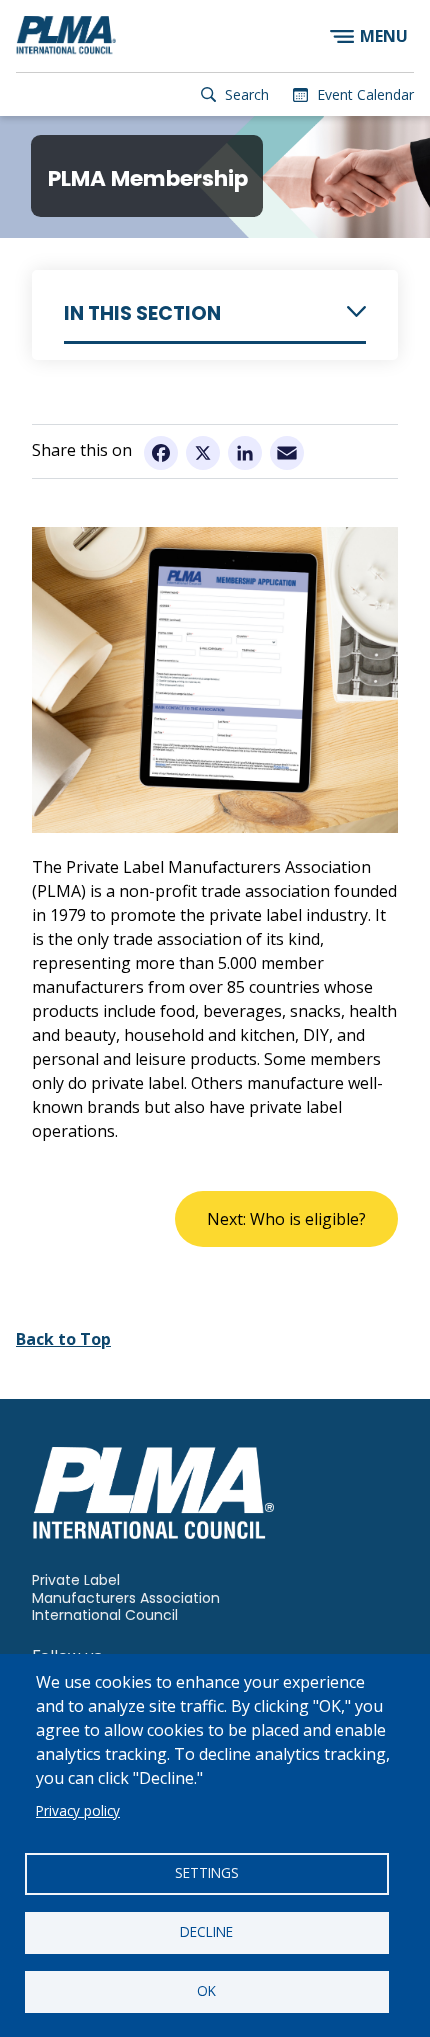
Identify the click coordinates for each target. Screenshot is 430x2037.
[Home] (66, 36)
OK (206, 1990)
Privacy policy (78, 1810)
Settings (207, 1872)
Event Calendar (365, 94)
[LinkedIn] (245, 452)
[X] (203, 452)
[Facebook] (161, 452)
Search (247, 94)
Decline (206, 1931)
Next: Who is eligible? (286, 1219)
